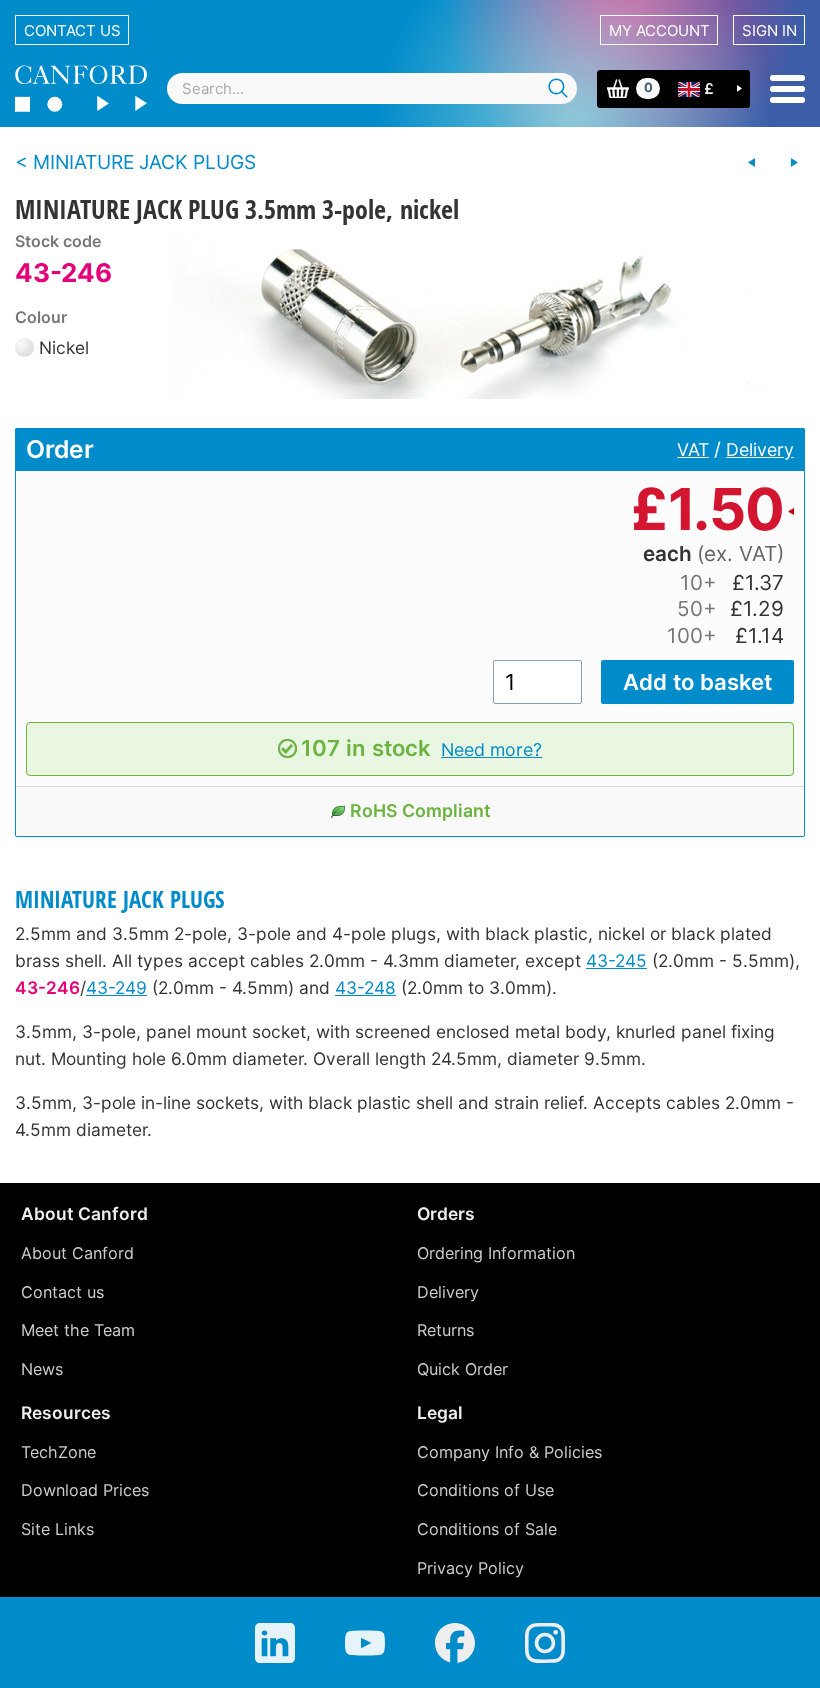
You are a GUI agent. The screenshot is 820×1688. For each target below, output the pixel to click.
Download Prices (85, 1490)
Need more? (491, 749)
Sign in (769, 30)
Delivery (760, 449)
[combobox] (372, 88)
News (42, 1369)
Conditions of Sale (487, 1529)
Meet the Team (78, 1330)
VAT (693, 449)
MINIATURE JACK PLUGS (120, 899)
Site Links (57, 1529)
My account (659, 30)
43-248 (365, 987)
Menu (787, 89)
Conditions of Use (485, 1490)
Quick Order (462, 1369)
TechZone (58, 1452)
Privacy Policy (470, 1568)
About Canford (77, 1253)
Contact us (72, 30)
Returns (445, 1330)
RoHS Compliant (420, 810)
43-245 (616, 960)
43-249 (116, 987)
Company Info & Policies (509, 1452)
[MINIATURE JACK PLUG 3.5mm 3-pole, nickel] (469, 317)
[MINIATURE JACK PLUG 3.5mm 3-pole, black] (752, 163)
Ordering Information (496, 1253)
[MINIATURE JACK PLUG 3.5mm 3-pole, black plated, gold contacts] (794, 163)
